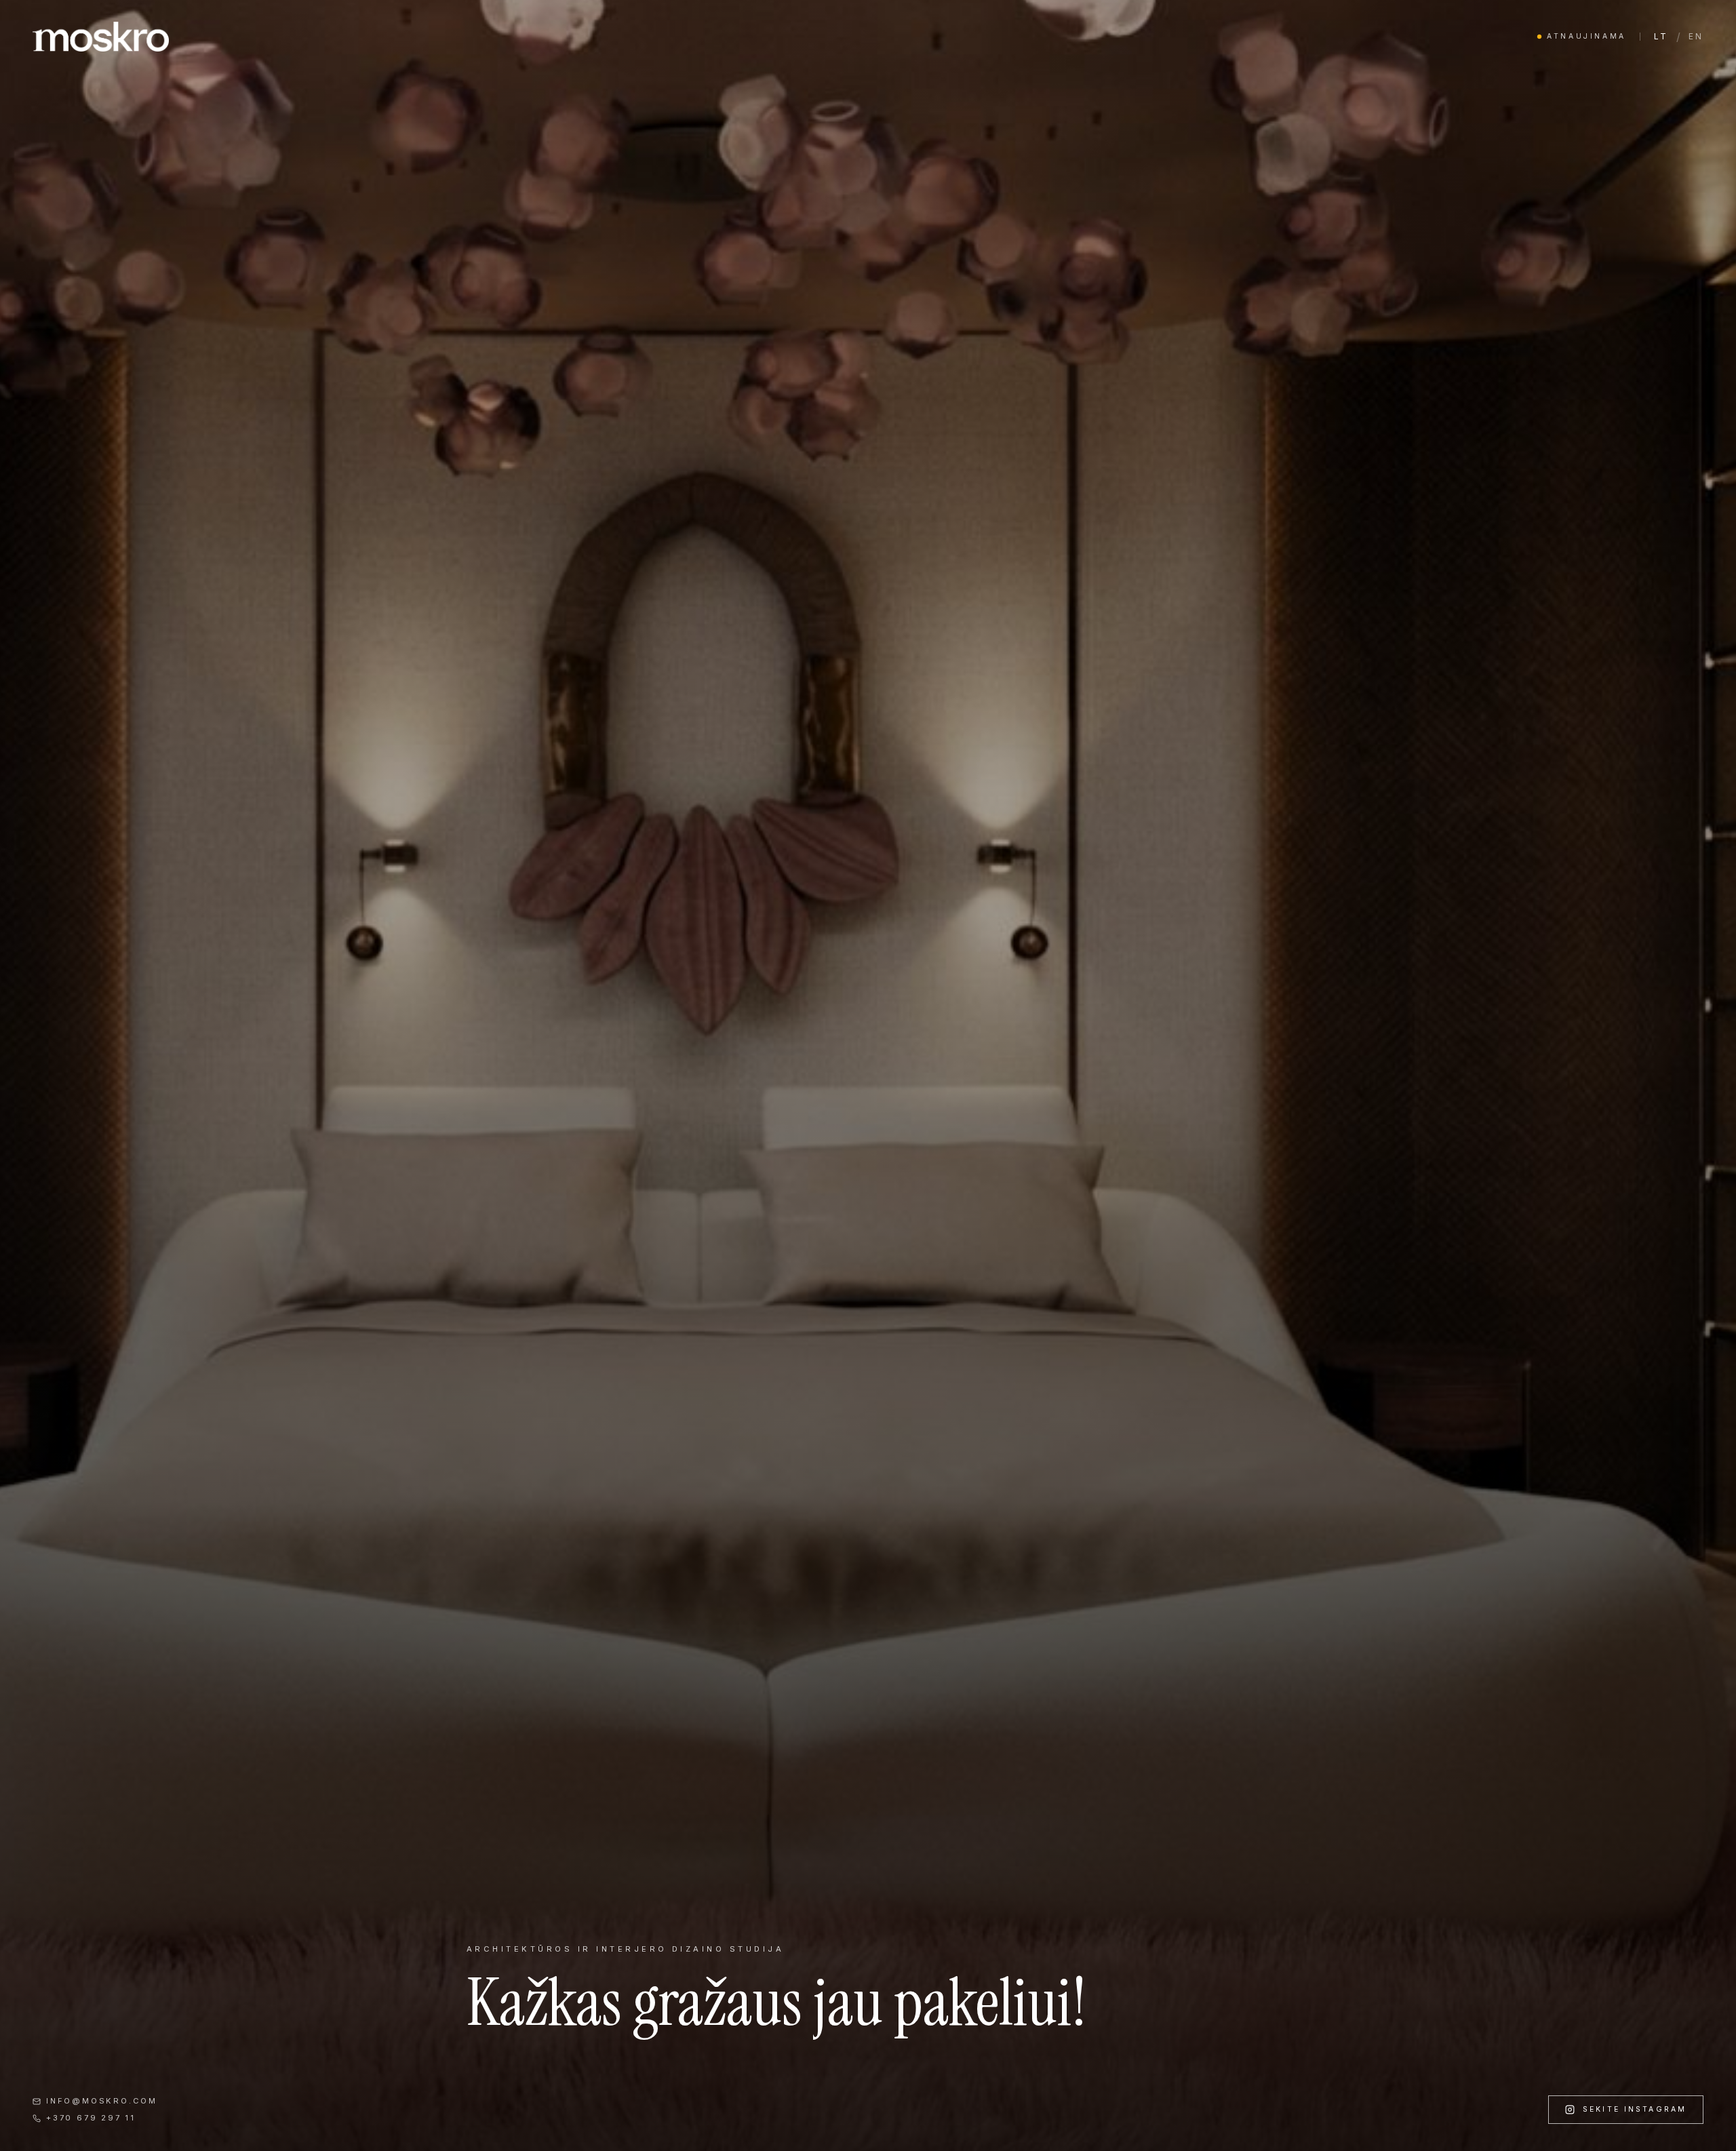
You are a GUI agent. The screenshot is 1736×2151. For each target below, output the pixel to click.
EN (1696, 36)
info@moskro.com (102, 2101)
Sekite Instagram (1635, 2109)
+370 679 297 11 (91, 2118)
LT (1661, 36)
